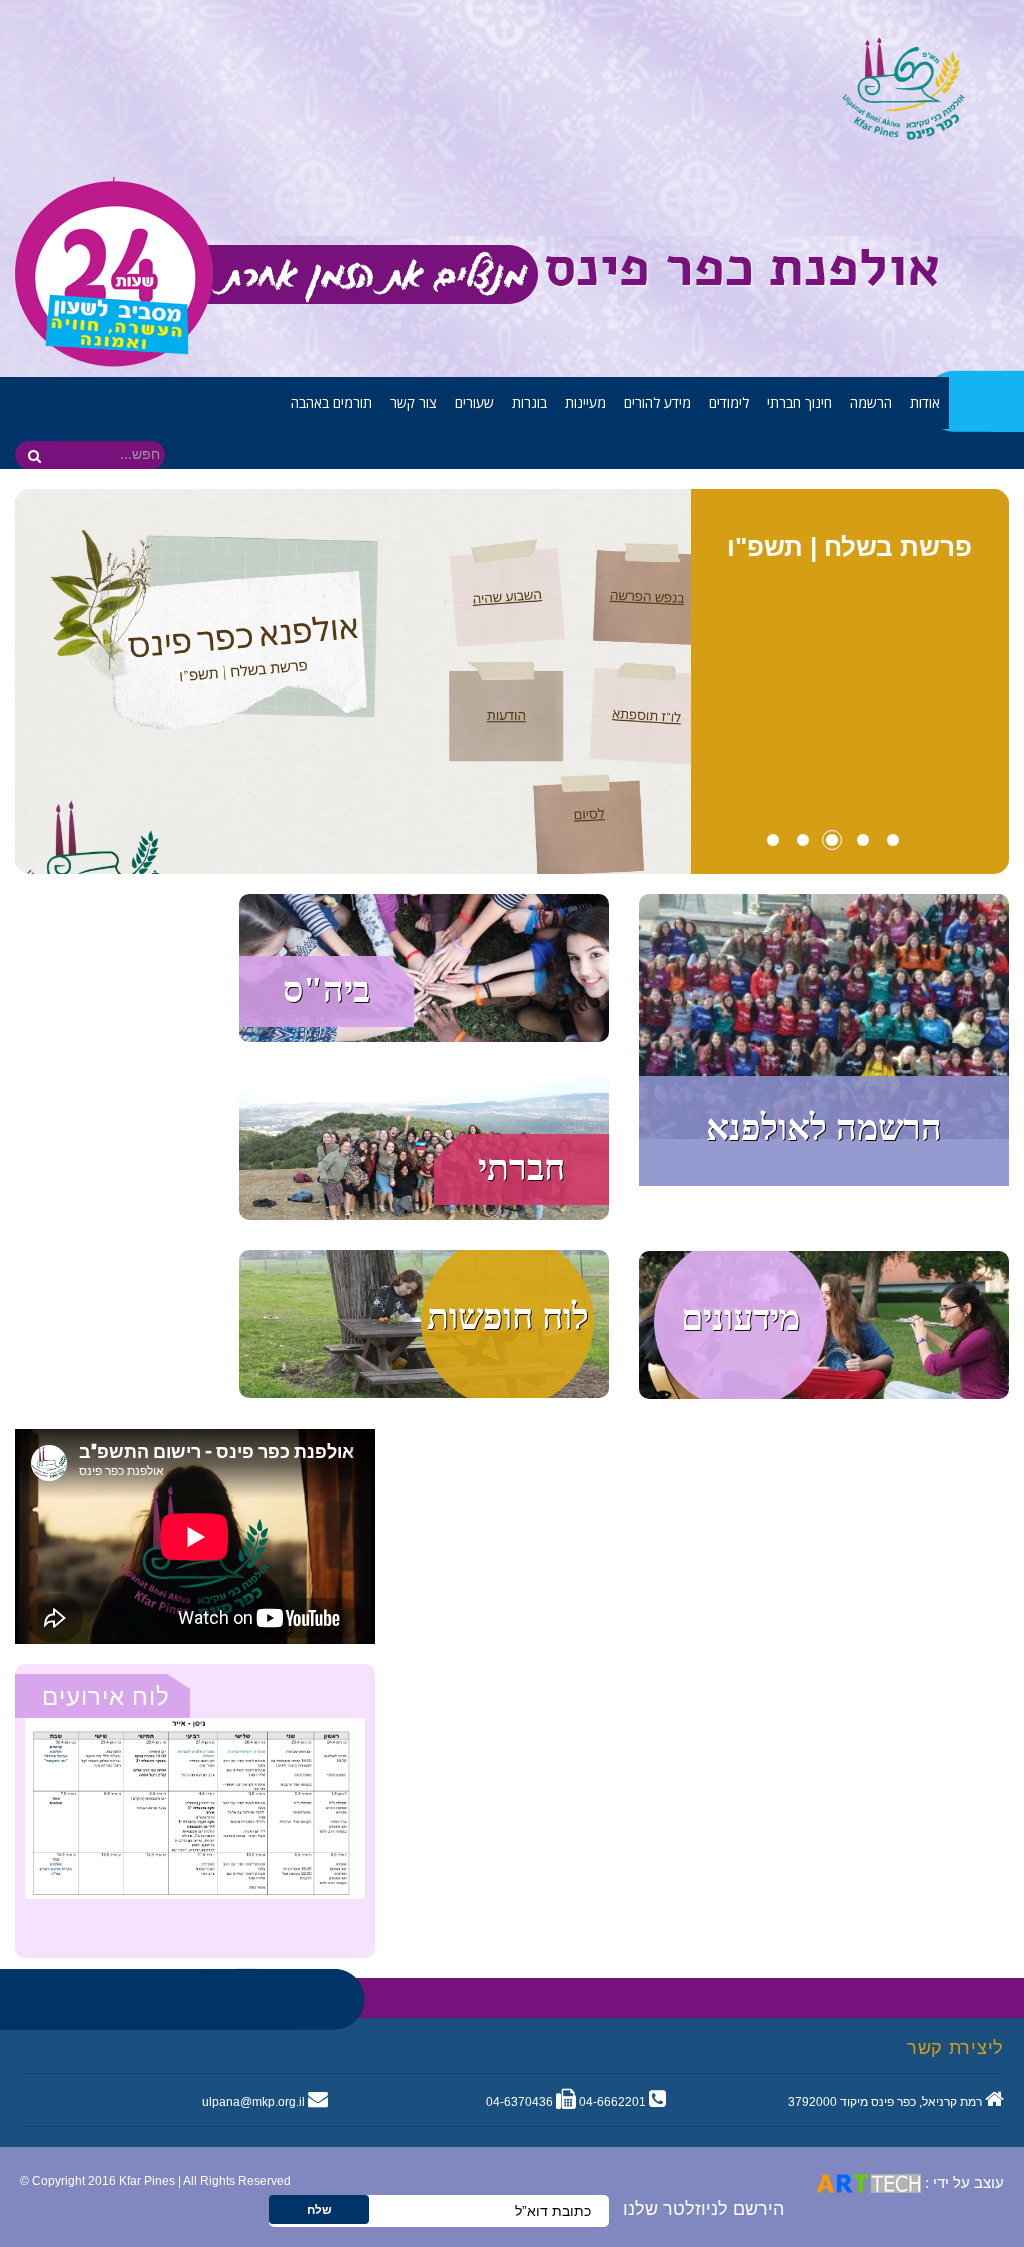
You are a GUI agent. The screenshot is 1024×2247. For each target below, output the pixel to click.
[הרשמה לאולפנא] (824, 1015)
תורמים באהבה (331, 402)
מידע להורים (657, 402)
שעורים (474, 402)
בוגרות (529, 402)
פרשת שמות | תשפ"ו (849, 547)
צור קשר (413, 402)
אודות (925, 402)
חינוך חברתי (799, 402)
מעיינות (585, 402)
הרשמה (871, 402)
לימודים (729, 402)
